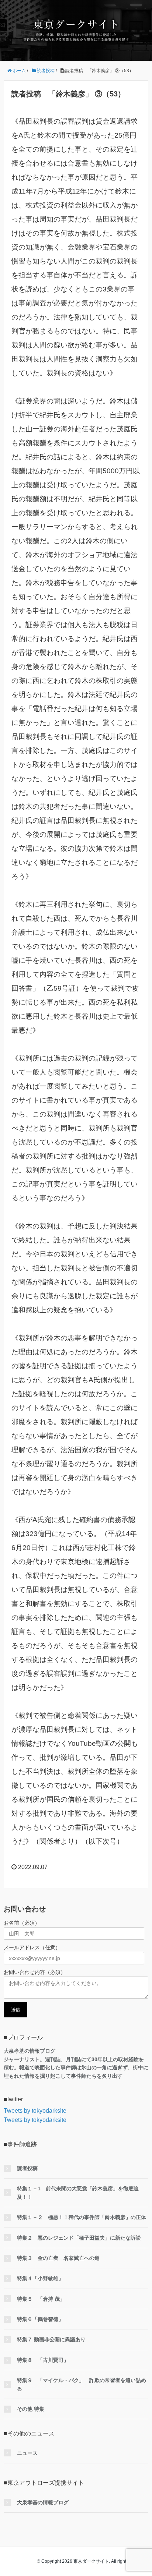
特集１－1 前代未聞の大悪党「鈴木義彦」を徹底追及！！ (78, 2193)
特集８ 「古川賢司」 (43, 2360)
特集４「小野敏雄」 (40, 2278)
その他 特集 (31, 2409)
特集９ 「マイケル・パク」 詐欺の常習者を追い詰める (82, 2384)
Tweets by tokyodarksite (35, 2111)
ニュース (27, 2453)
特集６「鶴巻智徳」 (40, 2319)
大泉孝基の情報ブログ (43, 2502)
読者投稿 (27, 2168)
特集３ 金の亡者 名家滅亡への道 (58, 2258)
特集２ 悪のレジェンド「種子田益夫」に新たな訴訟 (79, 2238)
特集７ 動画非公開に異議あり (51, 2339)
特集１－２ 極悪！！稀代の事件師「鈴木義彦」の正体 (82, 2217)
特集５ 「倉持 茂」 (41, 2299)
